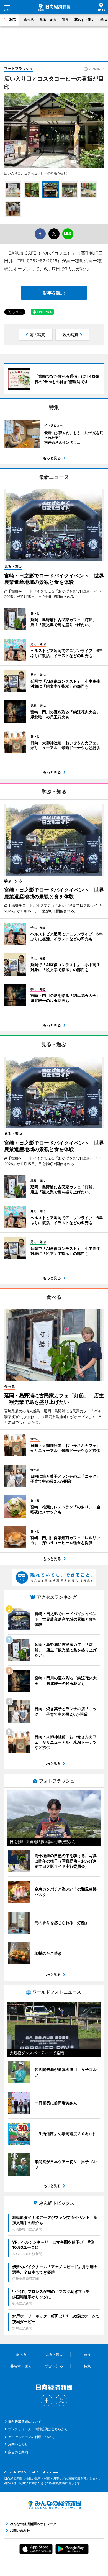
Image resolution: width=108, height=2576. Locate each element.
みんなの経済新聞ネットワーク (54, 2505)
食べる (29, 20)
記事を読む (54, 293)
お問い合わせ (18, 2444)
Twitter (61, 2400)
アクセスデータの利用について (31, 2437)
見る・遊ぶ (48, 20)
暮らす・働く (84, 20)
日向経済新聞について (25, 2422)
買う (65, 20)
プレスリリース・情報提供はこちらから (38, 2429)
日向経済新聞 (54, 7)
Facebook (47, 2400)
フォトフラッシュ (19, 68)
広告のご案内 (18, 2452)
